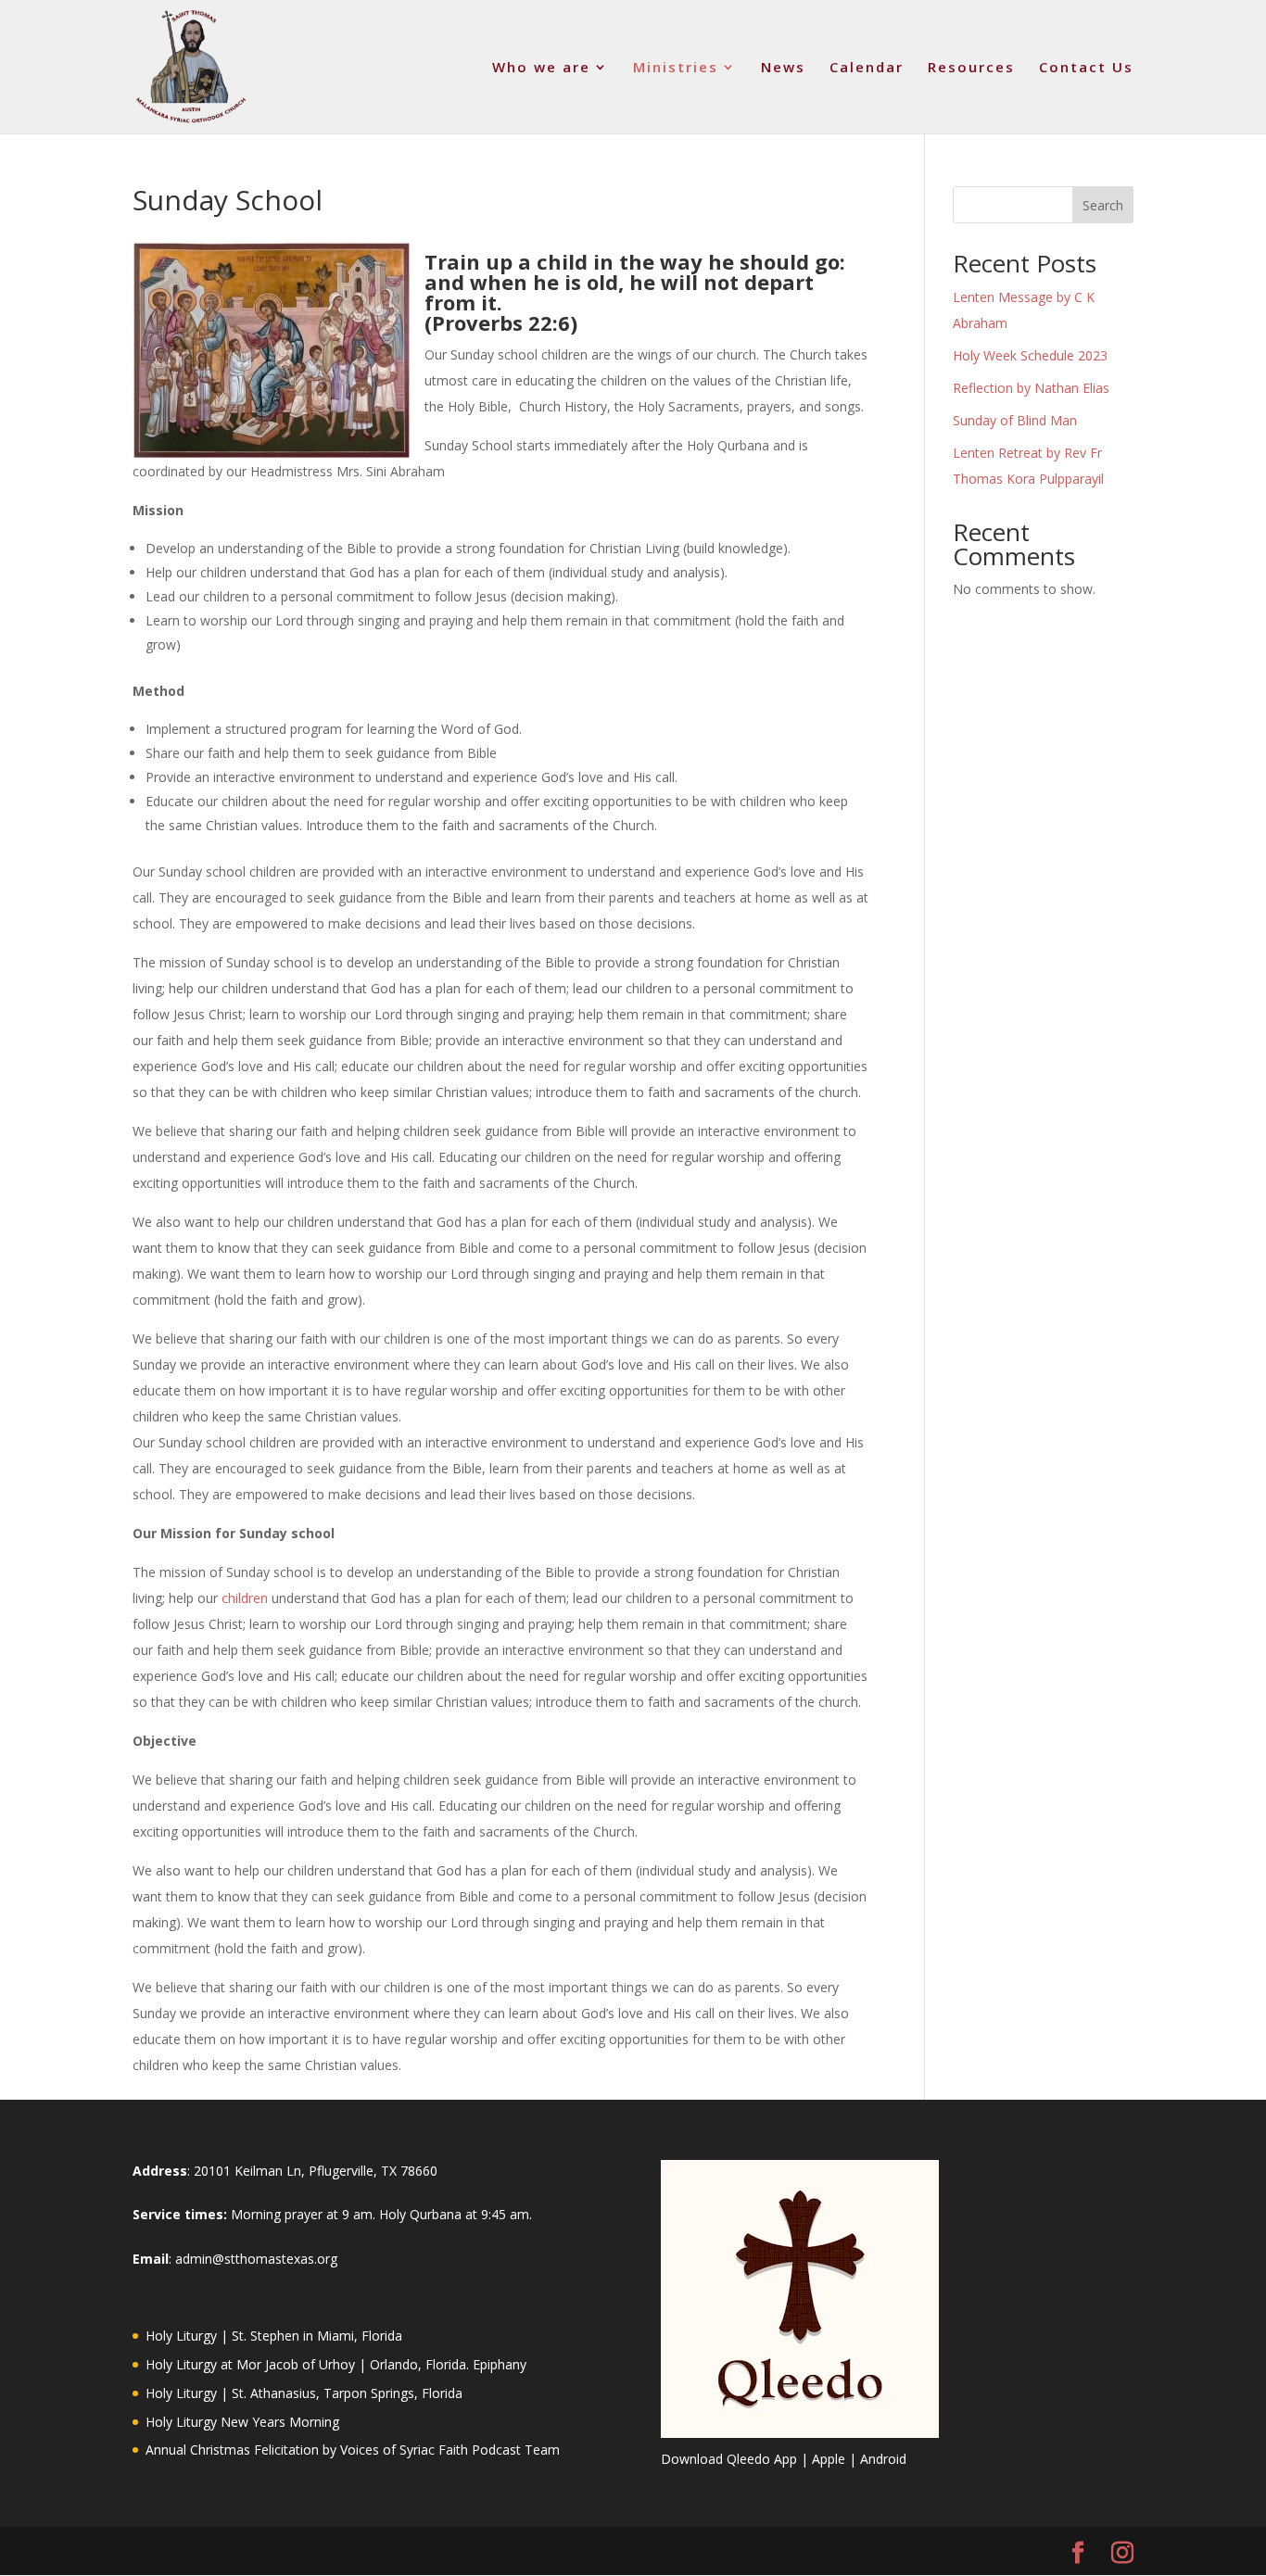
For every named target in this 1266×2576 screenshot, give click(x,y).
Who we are (541, 68)
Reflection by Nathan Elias (1031, 388)
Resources (971, 68)
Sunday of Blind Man (1015, 420)
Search (1103, 205)
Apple (829, 2459)
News (783, 68)
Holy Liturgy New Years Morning (242, 2422)
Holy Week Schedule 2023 (1030, 355)
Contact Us (1086, 68)
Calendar (867, 68)
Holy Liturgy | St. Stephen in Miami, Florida (274, 2336)
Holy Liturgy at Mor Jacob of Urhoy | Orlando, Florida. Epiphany (336, 2364)
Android (883, 2459)
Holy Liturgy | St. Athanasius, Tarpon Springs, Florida (304, 2393)
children (245, 1598)
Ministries (676, 68)
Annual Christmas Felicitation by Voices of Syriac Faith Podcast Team (353, 2450)
